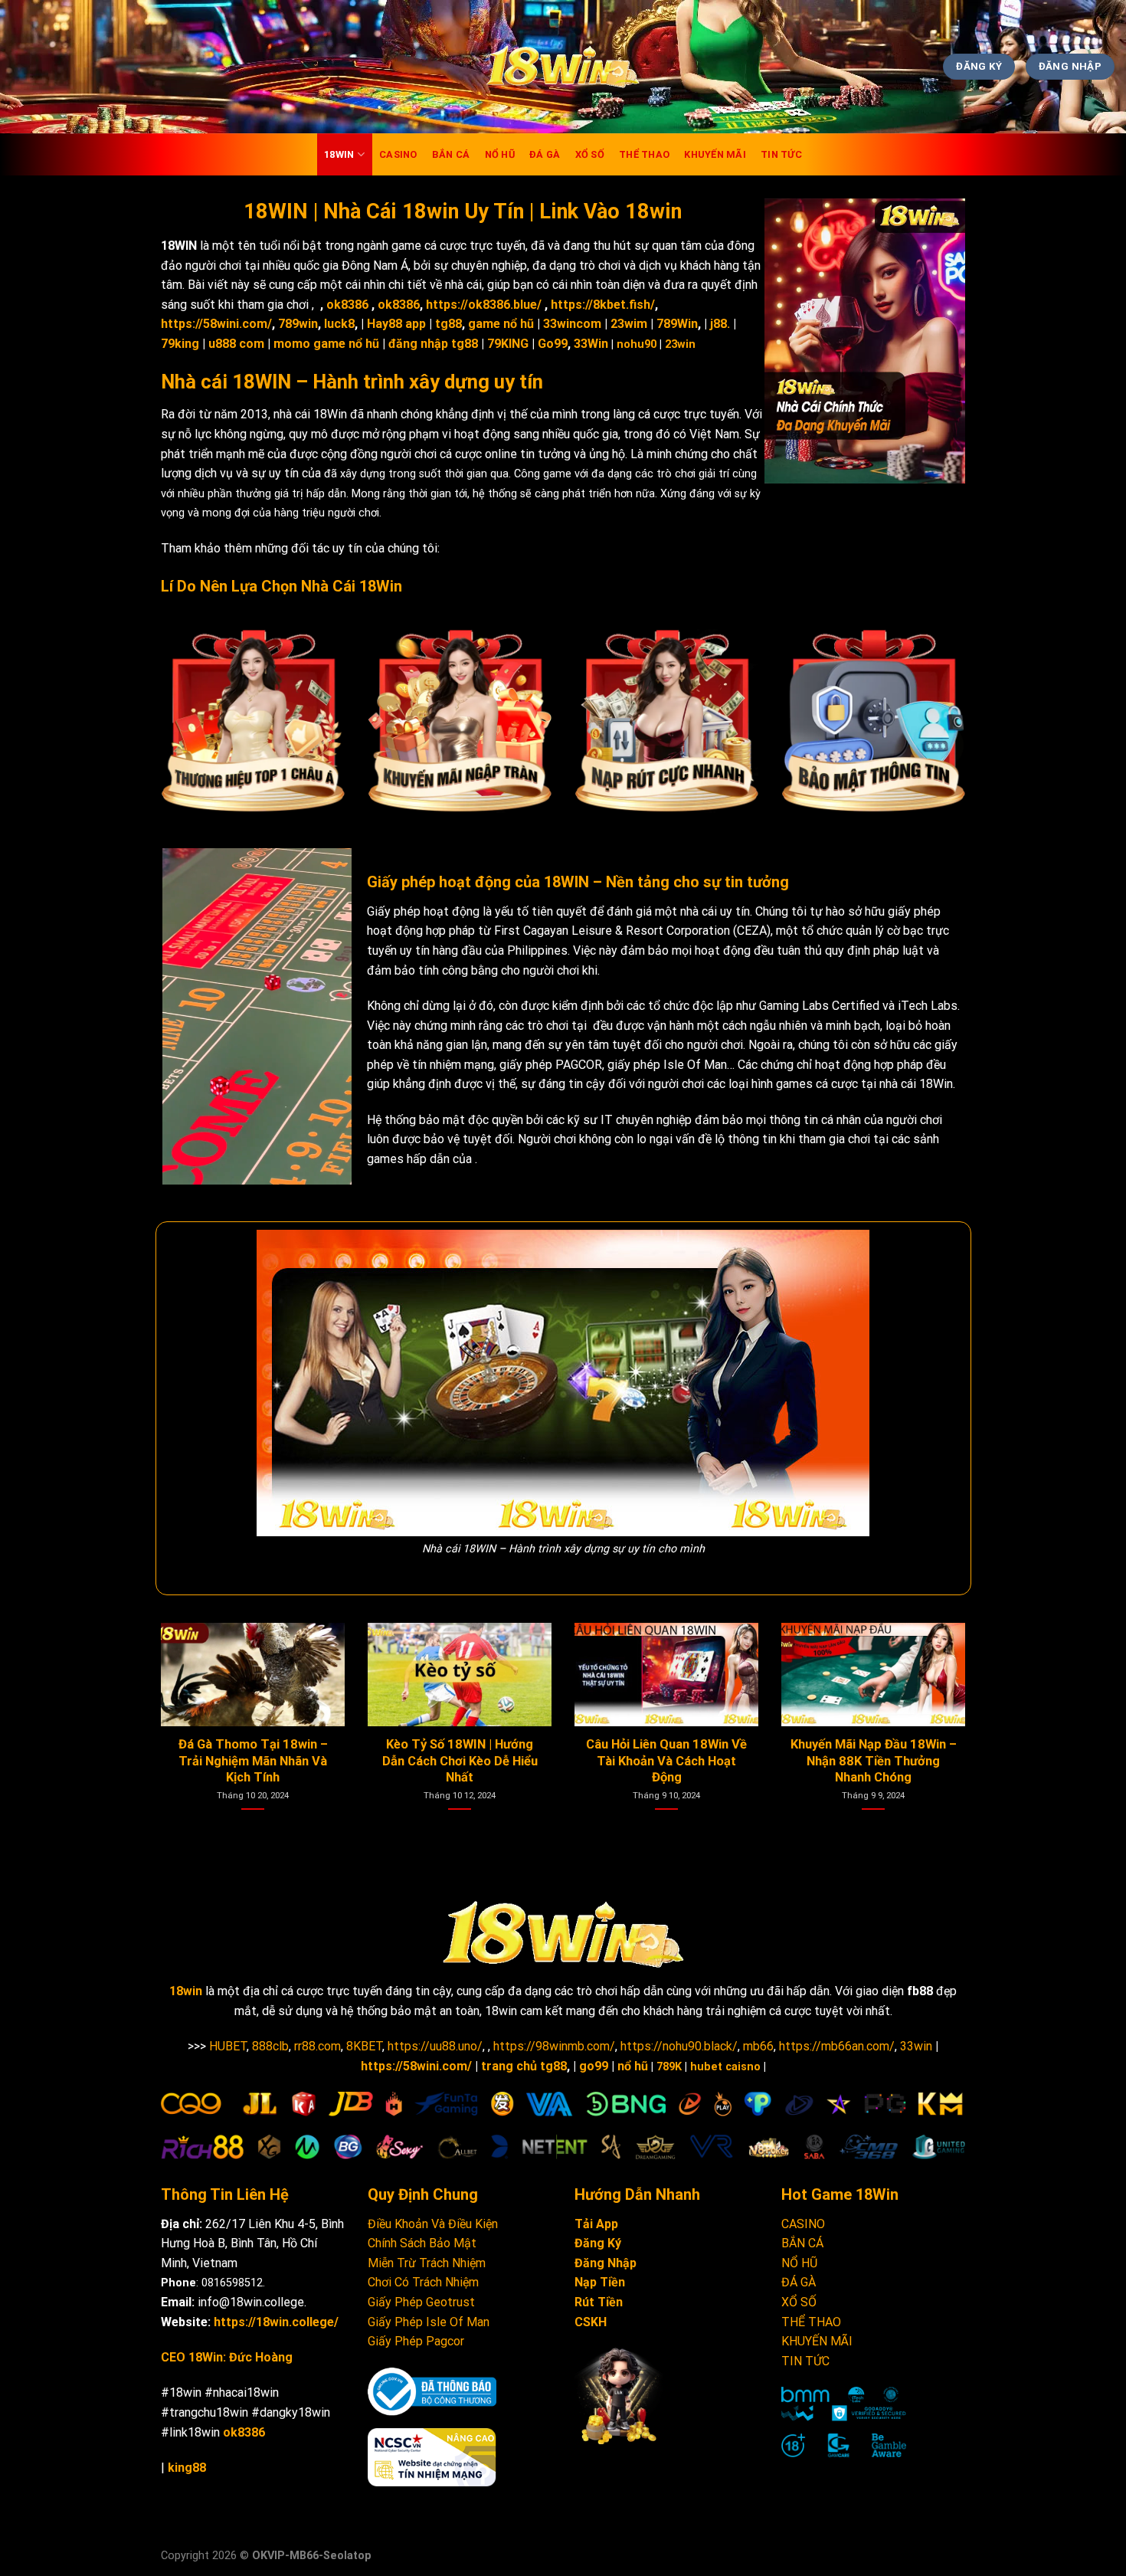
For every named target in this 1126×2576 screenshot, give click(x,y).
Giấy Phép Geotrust (421, 2302)
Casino (398, 154)
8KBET (364, 2046)
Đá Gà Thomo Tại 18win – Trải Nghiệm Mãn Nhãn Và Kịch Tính (674, 1761)
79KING (508, 344)
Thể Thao (644, 154)
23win (680, 344)
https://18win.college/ (276, 2322)
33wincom (572, 324)
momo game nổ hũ (326, 344)
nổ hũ (633, 2066)
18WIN (339, 154)
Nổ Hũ (500, 154)
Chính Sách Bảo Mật (422, 2243)
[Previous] (185, 1696)
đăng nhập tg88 (433, 344)
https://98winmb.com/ (554, 2046)
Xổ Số (590, 154)
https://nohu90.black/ (679, 2046)
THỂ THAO (811, 2322)
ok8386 (347, 305)
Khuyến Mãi (715, 154)
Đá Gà (545, 154)
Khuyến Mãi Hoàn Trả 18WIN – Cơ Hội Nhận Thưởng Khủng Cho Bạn (260, 1761)
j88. (720, 324)
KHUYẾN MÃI (817, 2341)
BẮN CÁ (802, 2243)
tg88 (448, 324)
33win (916, 2046)
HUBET (228, 2046)
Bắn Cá (451, 154)
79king (180, 344)
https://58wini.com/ (216, 324)
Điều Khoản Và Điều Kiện (433, 2224)
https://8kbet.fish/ (603, 305)
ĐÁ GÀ (799, 2282)
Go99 (553, 344)
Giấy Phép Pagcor (416, 2341)
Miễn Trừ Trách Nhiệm (427, 2263)
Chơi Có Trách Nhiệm (423, 2282)
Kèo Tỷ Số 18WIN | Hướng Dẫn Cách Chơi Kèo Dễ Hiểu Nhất (881, 1761)
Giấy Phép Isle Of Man (429, 2322)
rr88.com (318, 2046)
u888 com (236, 344)
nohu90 (637, 344)
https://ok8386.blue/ (484, 305)
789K (669, 2067)
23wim (629, 324)
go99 (594, 2066)
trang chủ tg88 (524, 2066)
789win (298, 324)
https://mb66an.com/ (837, 2046)
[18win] (563, 67)
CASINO (803, 2224)
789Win (677, 324)
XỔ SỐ (799, 2302)
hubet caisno (725, 2067)
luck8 (339, 324)
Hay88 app (396, 324)
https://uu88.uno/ (435, 2046)
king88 (187, 2468)
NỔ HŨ (799, 2263)
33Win (591, 344)
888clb (270, 2046)
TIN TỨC (781, 154)
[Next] (941, 1696)
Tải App (596, 2224)
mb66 (758, 2046)
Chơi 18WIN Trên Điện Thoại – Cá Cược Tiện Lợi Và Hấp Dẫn (467, 1761)
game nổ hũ (501, 324)
